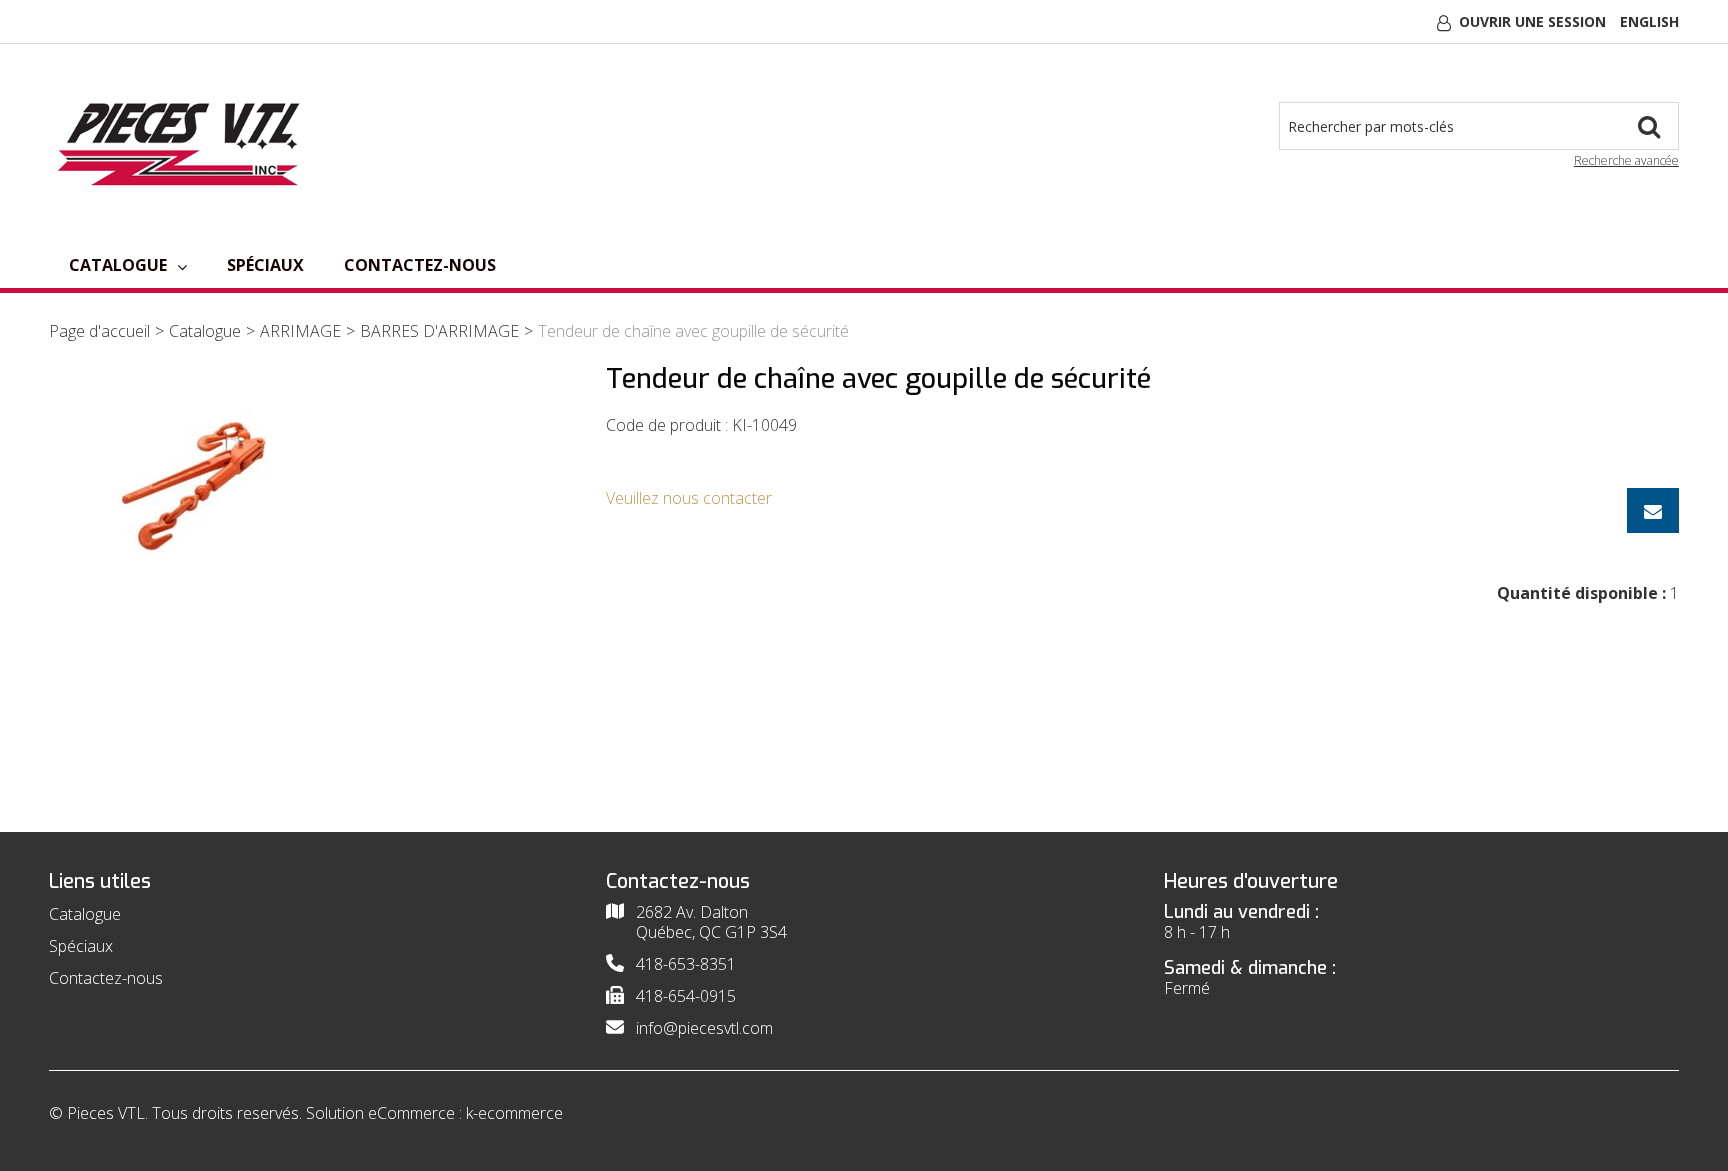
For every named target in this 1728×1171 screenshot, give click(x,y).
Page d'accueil (99, 331)
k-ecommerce (514, 1113)
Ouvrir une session (1532, 21)
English (1649, 21)
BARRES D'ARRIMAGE (439, 331)
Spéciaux (265, 265)
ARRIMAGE (300, 331)
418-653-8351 (686, 964)
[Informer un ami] (1653, 510)
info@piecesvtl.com (704, 1028)
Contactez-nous (420, 265)
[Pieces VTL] (184, 141)
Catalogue (118, 265)
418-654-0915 (686, 996)
